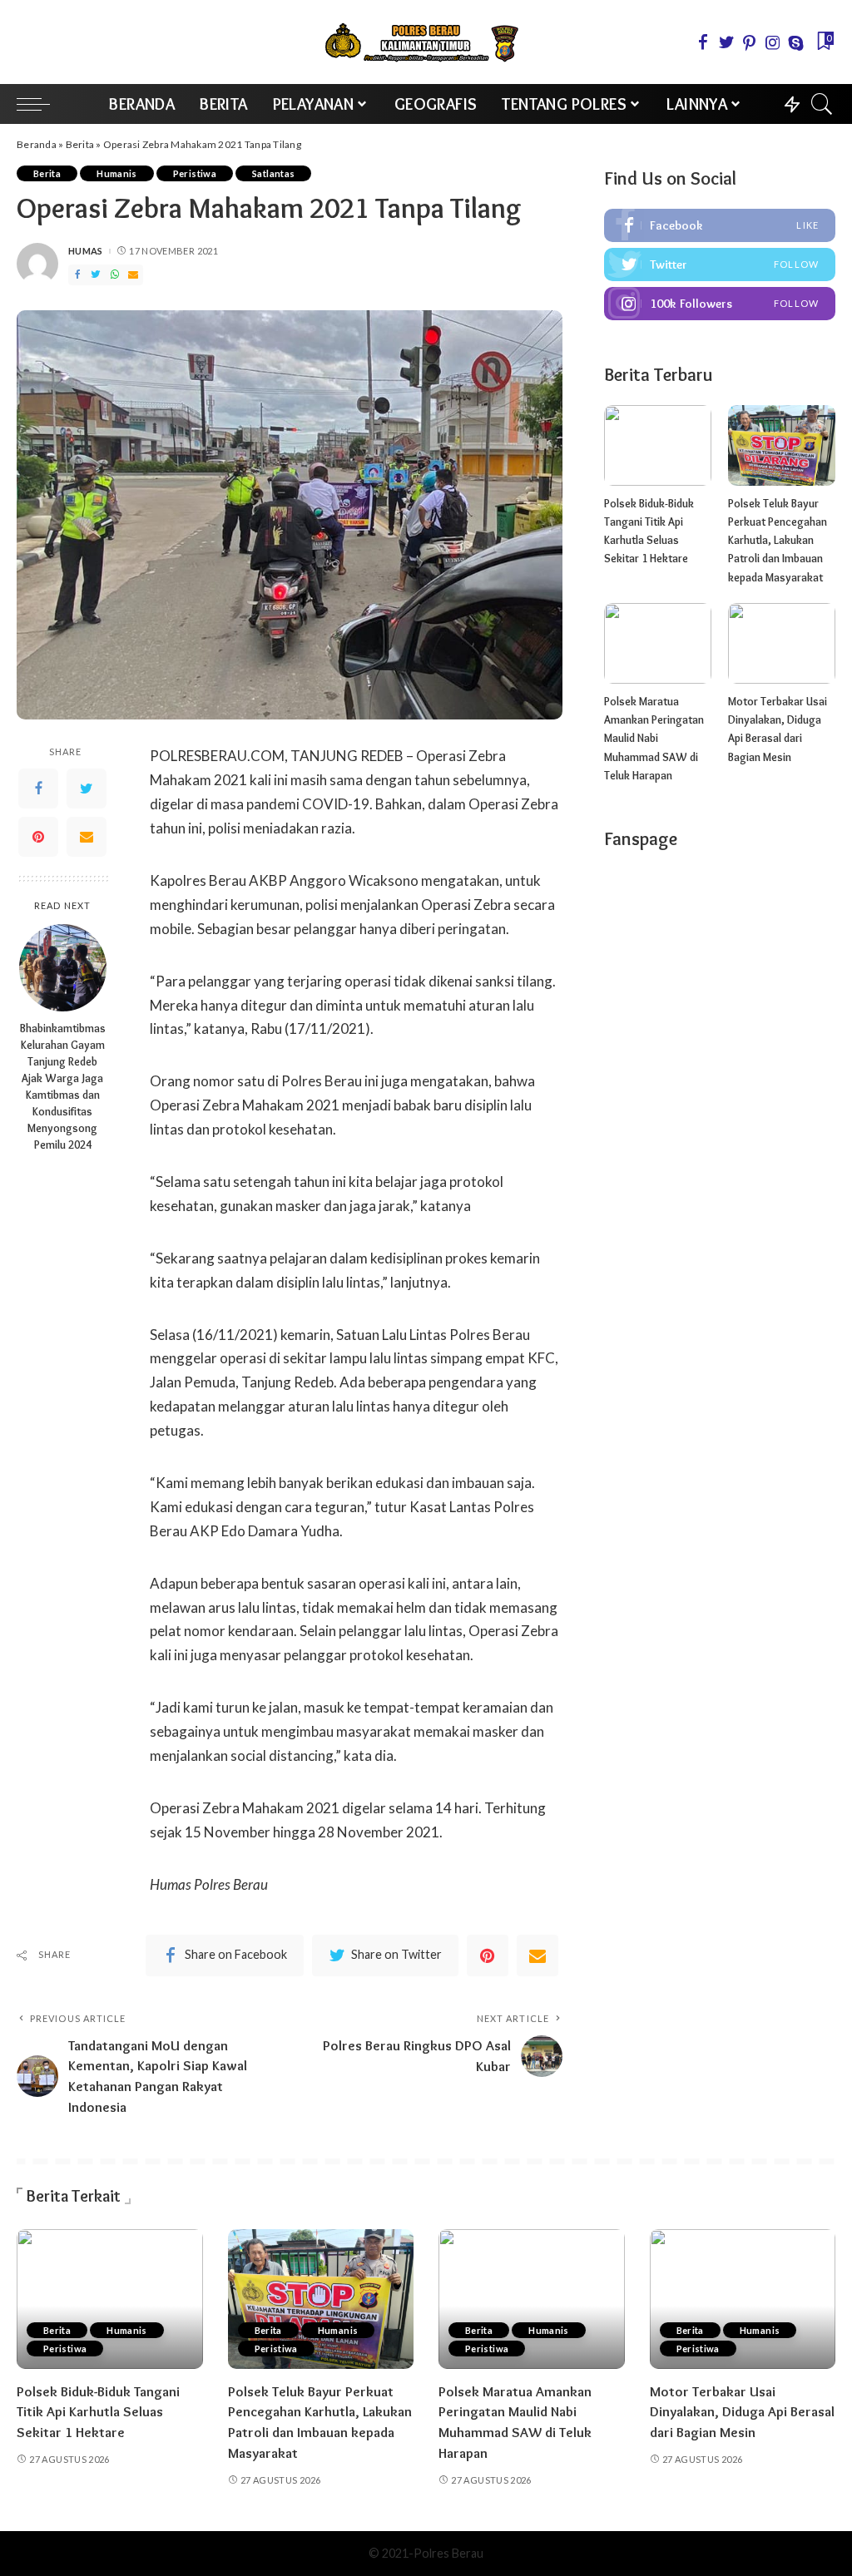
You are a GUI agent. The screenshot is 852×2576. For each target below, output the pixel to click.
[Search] (822, 104)
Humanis (117, 173)
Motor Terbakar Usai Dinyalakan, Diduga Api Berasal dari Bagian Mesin (742, 2412)
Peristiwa (195, 173)
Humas (86, 251)
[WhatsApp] (115, 275)
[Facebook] (703, 42)
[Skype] (796, 42)
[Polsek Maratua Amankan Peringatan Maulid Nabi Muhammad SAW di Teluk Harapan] (658, 643)
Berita (80, 144)
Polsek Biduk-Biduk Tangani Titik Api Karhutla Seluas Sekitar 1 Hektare (98, 2412)
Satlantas (273, 173)
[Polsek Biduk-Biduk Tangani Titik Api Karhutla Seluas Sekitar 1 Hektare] (658, 445)
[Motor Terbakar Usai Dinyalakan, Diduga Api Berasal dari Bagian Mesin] (782, 643)
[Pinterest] (750, 42)
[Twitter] (726, 42)
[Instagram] (773, 42)
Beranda (37, 144)
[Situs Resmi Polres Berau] (426, 42)
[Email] (133, 275)
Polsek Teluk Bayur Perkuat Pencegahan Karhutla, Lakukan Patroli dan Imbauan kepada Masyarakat (778, 540)
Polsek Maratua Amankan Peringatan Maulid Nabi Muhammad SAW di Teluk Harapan (654, 738)
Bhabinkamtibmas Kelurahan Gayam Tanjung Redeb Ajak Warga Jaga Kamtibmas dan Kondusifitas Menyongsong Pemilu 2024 (63, 1087)
